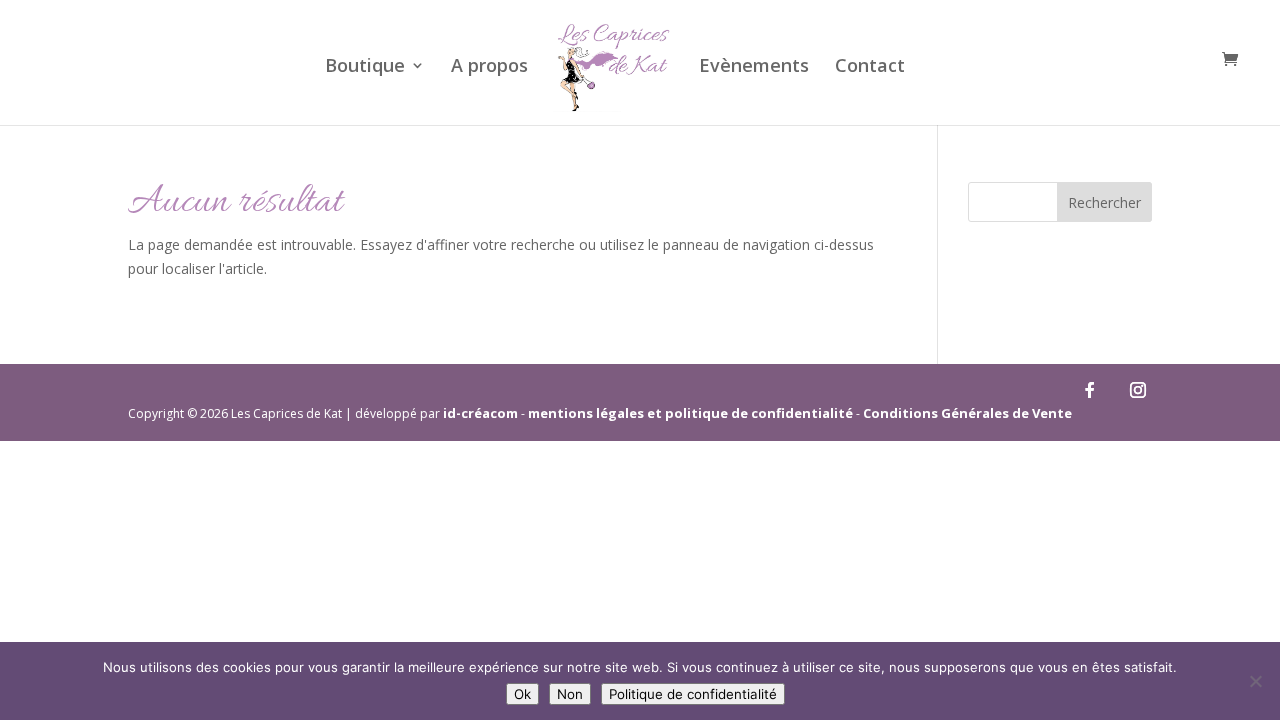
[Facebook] (1090, 390)
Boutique (365, 67)
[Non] (1255, 681)
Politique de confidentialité (693, 694)
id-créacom (480, 413)
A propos (489, 67)
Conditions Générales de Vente (967, 413)
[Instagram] (1138, 390)
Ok (522, 694)
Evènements (754, 67)
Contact (870, 67)
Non (570, 694)
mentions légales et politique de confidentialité (690, 413)
